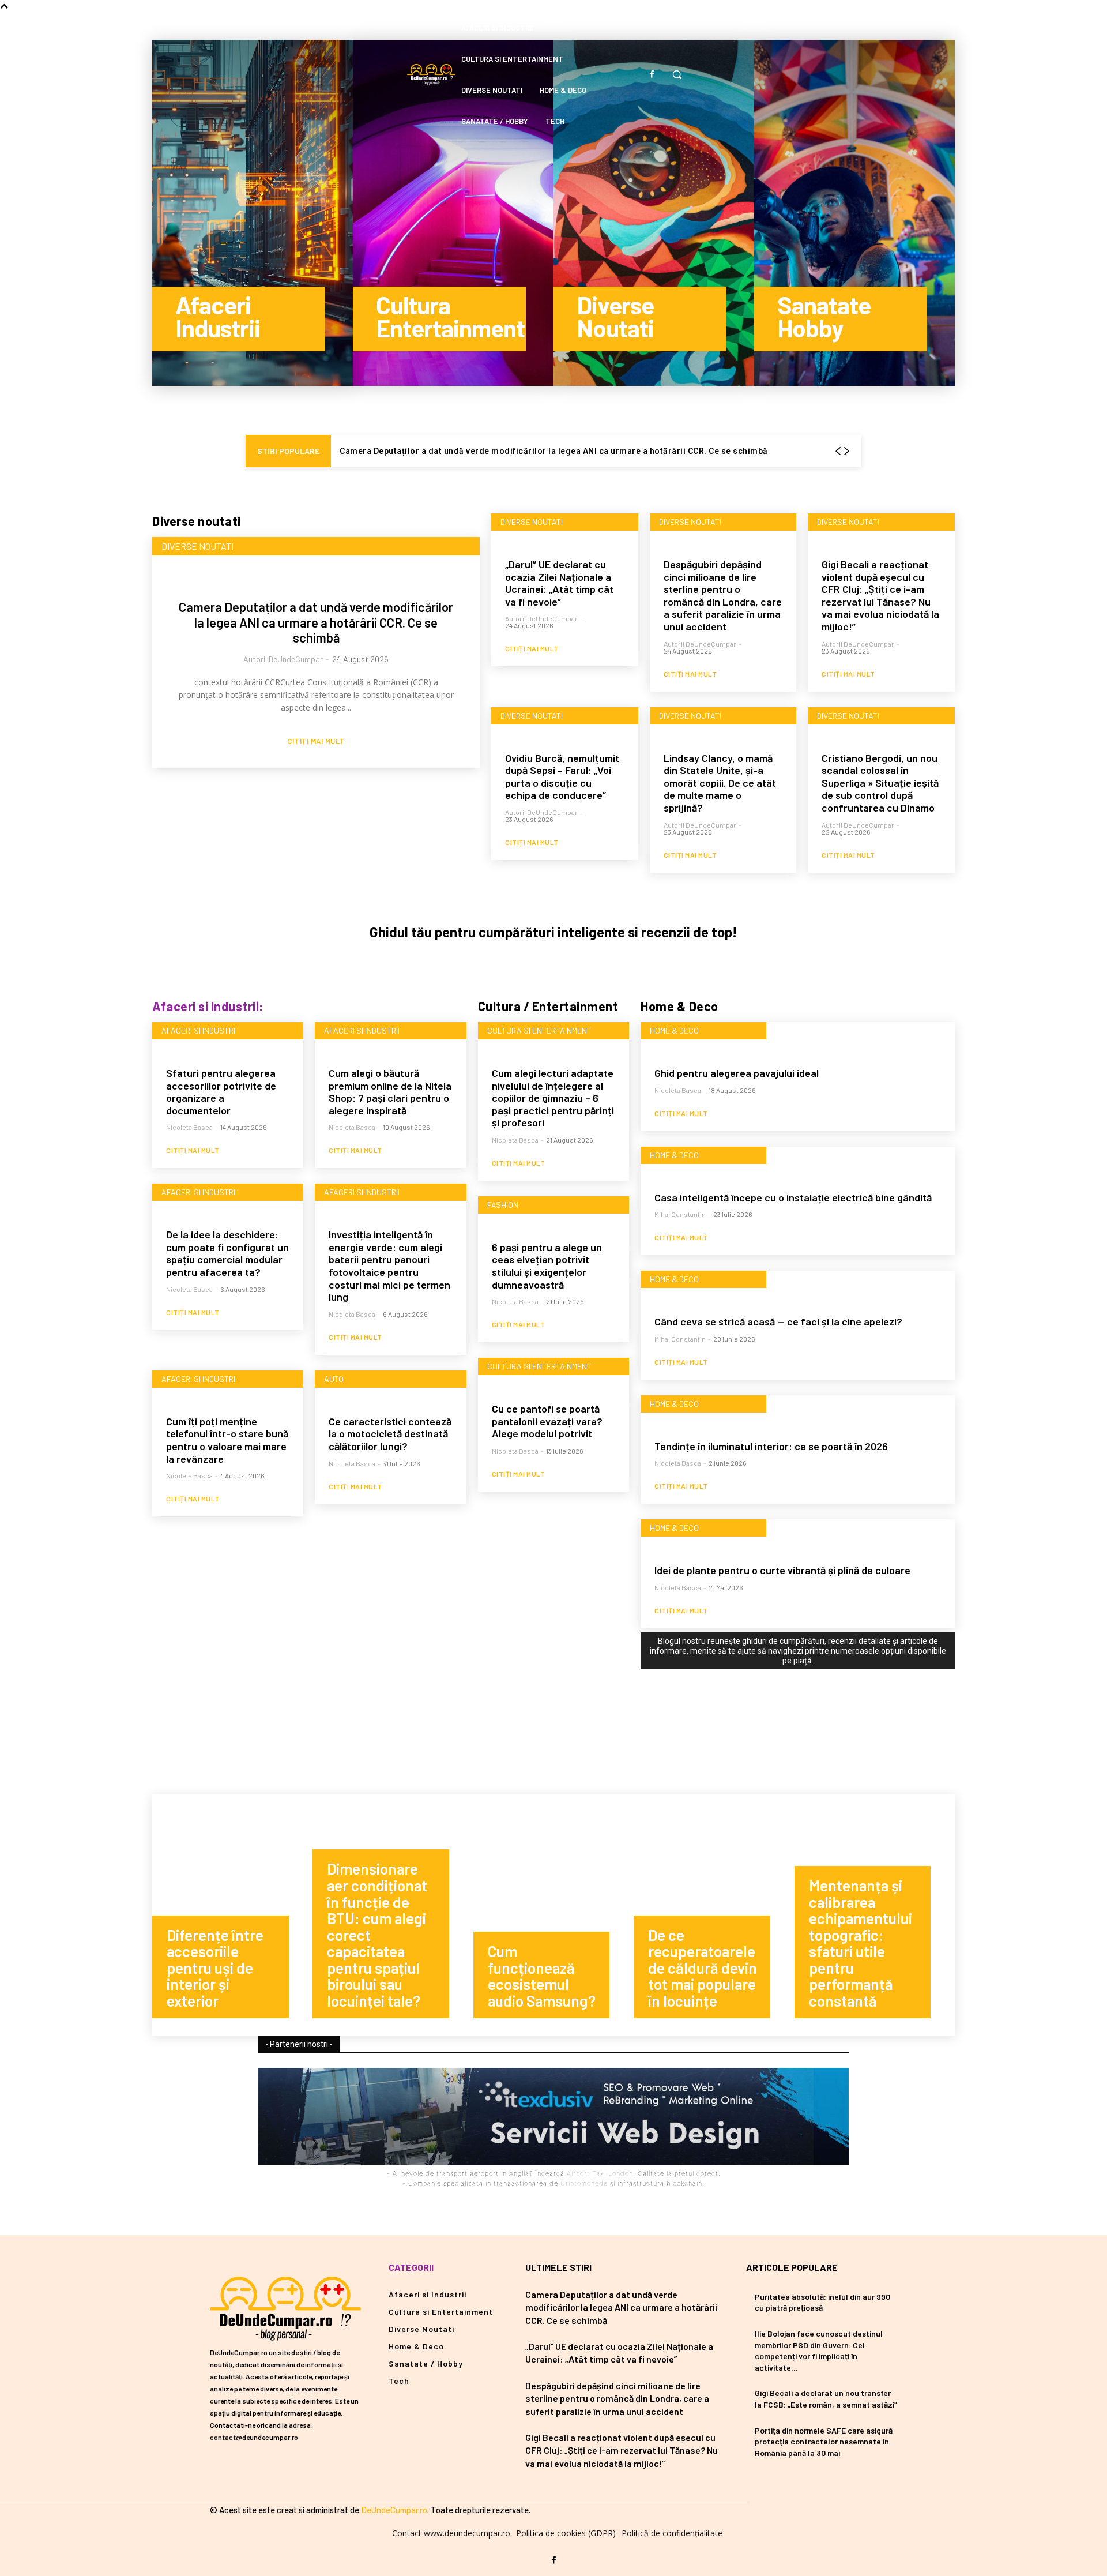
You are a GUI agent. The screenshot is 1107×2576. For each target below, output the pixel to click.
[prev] (838, 451)
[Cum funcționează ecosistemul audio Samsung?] (553, 1915)
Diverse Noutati (197, 546)
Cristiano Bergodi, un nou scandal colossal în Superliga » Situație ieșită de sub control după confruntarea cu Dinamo (880, 783)
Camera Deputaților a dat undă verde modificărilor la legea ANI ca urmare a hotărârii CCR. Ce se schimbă (554, 451)
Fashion (503, 1205)
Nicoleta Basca (189, 1127)
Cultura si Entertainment (539, 1030)
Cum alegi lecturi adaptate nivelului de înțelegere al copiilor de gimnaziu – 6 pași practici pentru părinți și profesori (553, 1098)
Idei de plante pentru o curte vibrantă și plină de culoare (782, 1570)
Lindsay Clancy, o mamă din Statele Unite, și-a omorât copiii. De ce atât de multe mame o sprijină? (720, 783)
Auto (334, 1379)
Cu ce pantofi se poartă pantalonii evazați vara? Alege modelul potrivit (547, 1421)
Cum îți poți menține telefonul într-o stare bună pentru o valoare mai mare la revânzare (227, 1440)
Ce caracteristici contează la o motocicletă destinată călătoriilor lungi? (390, 1434)
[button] (677, 74)
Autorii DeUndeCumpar (283, 659)
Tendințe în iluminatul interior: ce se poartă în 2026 (771, 1446)
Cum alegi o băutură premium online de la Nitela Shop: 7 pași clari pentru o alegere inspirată (390, 1092)
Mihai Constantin (680, 1214)
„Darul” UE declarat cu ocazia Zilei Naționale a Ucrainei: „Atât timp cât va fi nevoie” (559, 583)
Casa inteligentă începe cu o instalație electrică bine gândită (793, 1197)
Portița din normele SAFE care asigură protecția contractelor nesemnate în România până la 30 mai (824, 2442)
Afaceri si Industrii (199, 1030)
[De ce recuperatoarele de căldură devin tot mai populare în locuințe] (714, 1915)
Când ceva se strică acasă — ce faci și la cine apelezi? (778, 1321)
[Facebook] (652, 74)
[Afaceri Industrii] (253, 213)
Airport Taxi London (600, 2173)
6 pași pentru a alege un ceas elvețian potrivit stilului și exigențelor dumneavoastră (547, 1266)
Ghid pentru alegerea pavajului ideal (737, 1073)
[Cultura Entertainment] (453, 213)
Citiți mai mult (316, 741)
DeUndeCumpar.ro (394, 2510)
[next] (846, 451)
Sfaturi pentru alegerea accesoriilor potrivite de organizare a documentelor (221, 1092)
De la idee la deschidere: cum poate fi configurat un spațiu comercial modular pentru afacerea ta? (227, 1253)
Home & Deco (674, 1030)
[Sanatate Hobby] (854, 213)
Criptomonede (584, 2183)
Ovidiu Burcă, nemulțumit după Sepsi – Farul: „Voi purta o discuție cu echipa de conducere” (562, 777)
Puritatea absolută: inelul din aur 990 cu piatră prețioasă (822, 2302)
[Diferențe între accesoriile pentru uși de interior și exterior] (232, 1915)
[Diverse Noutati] (654, 213)
